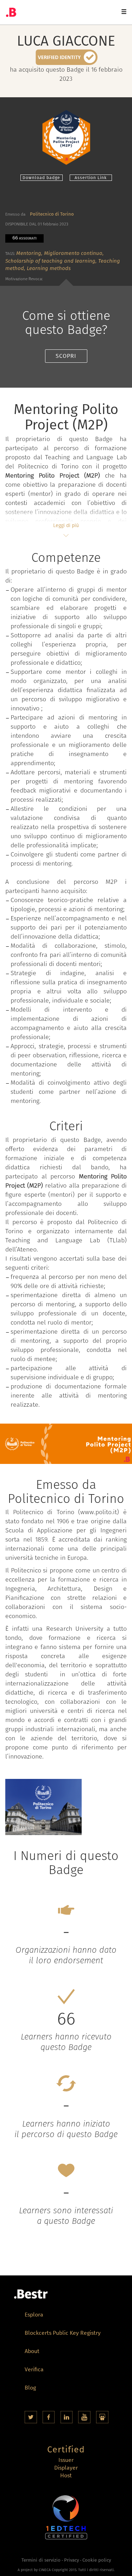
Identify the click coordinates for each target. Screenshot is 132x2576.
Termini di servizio (41, 2560)
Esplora (34, 2315)
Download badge (41, 178)
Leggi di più (66, 525)
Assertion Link (91, 178)
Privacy (71, 2560)
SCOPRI (66, 356)
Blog (30, 2388)
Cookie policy (97, 2560)
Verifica (34, 2370)
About (32, 2352)
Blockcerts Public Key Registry (63, 2334)
